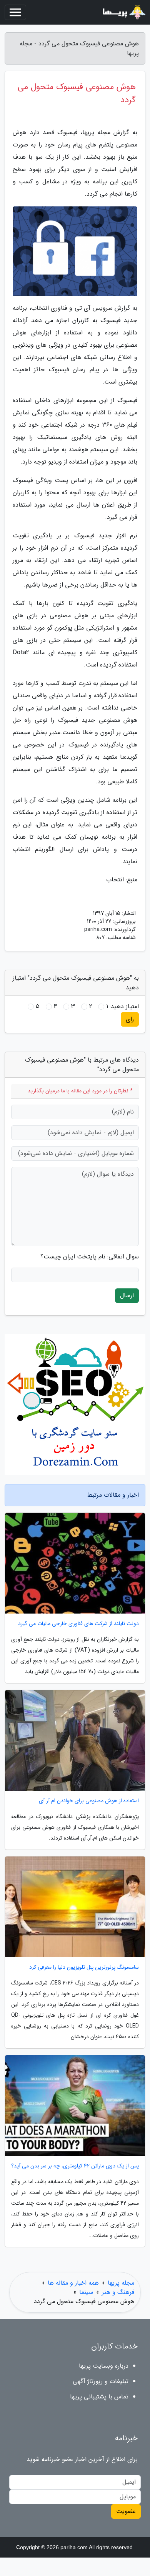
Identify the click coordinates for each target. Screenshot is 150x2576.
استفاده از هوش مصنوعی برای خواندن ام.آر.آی (89, 1801)
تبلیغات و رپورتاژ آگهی (101, 2381)
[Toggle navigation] (15, 12)
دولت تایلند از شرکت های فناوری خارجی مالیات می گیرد (78, 1624)
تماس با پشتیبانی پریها (99, 2397)
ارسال (127, 1295)
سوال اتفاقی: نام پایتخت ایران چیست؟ (90, 1257)
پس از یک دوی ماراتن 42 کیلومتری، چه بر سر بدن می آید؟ (75, 2166)
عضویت (126, 2511)
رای (130, 1019)
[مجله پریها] (123, 12)
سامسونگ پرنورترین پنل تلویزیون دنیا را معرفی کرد (84, 1967)
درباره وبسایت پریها (104, 2366)
